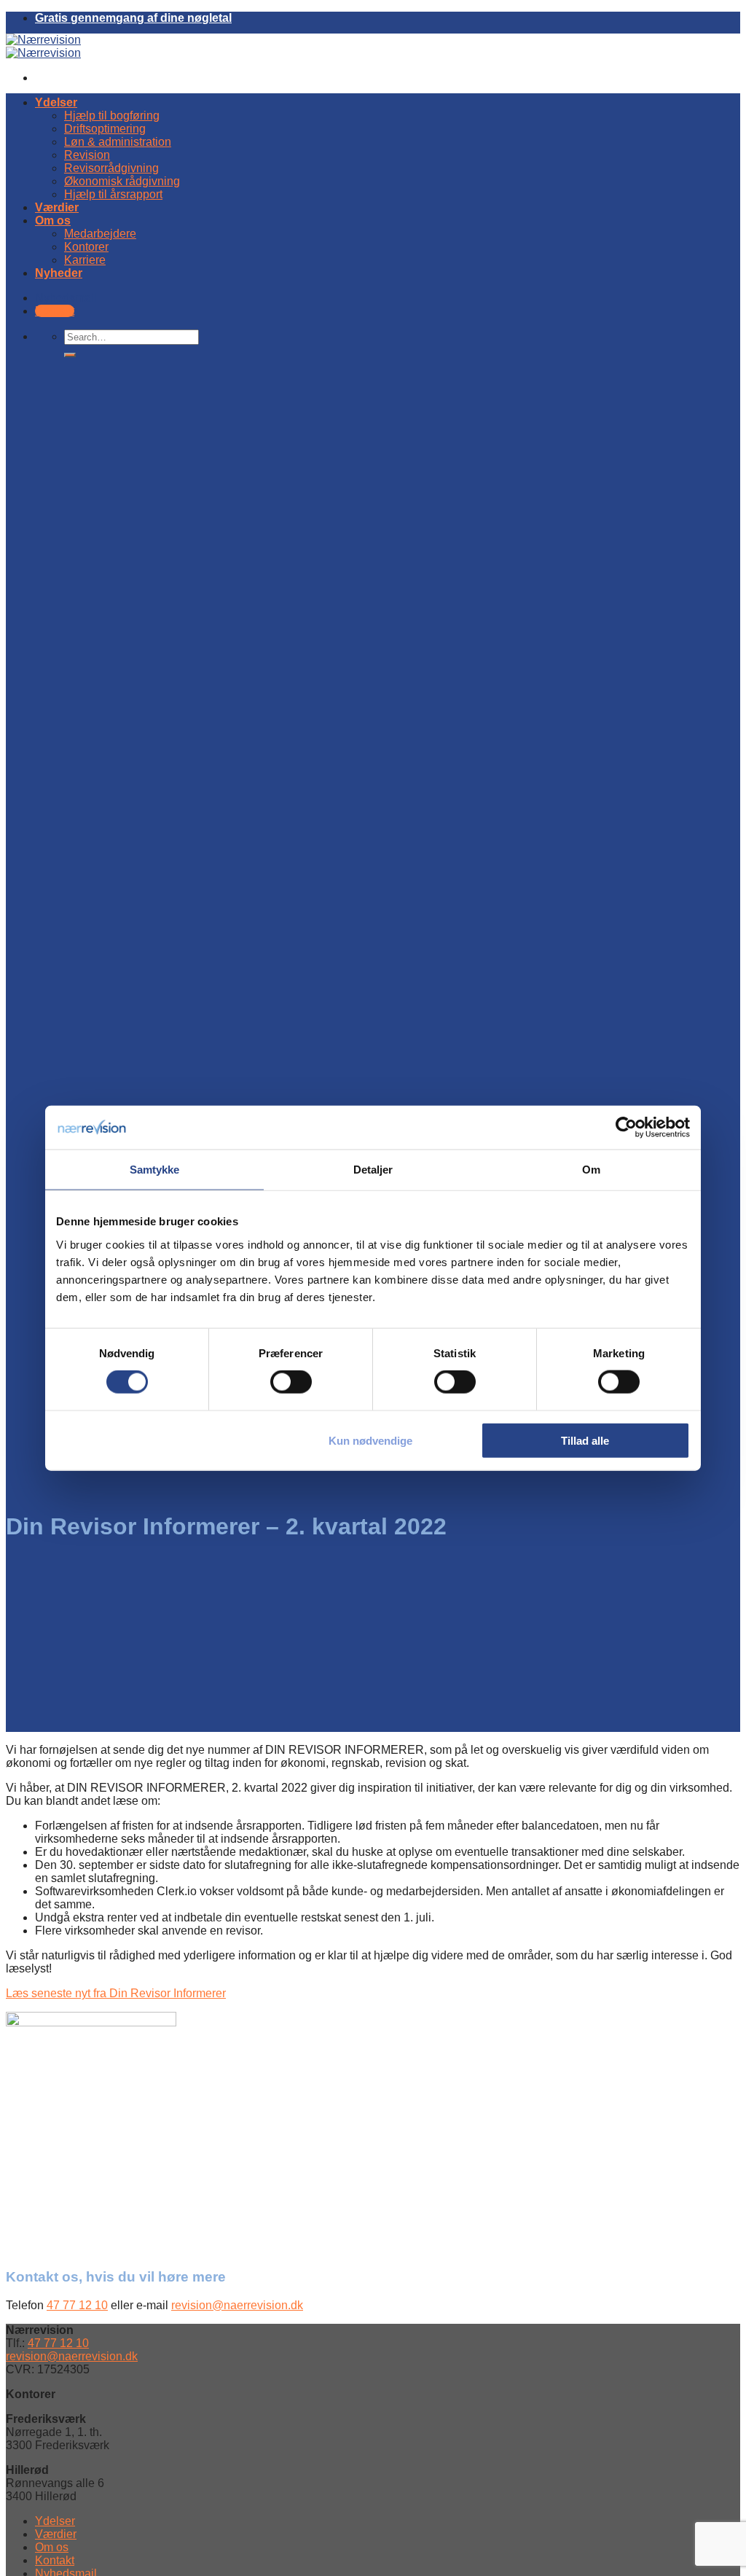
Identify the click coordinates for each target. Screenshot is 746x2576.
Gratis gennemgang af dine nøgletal (133, 18)
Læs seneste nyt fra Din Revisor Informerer (116, 1993)
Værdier (57, 207)
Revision (87, 155)
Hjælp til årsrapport (113, 194)
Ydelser (56, 102)
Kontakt (55, 2560)
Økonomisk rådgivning (122, 181)
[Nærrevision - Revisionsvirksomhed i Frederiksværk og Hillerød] (43, 46)
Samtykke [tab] (155, 1170)
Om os (53, 220)
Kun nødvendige (370, 1440)
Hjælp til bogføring (112, 116)
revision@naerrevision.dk (237, 2305)
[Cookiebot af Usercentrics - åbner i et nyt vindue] (626, 1128)
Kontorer (86, 247)
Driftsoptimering (105, 129)
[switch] (291, 1382)
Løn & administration (118, 142)
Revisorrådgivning (111, 168)
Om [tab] (591, 1170)
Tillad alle (585, 1440)
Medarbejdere (100, 234)
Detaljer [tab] (373, 1170)
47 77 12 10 (77, 2305)
